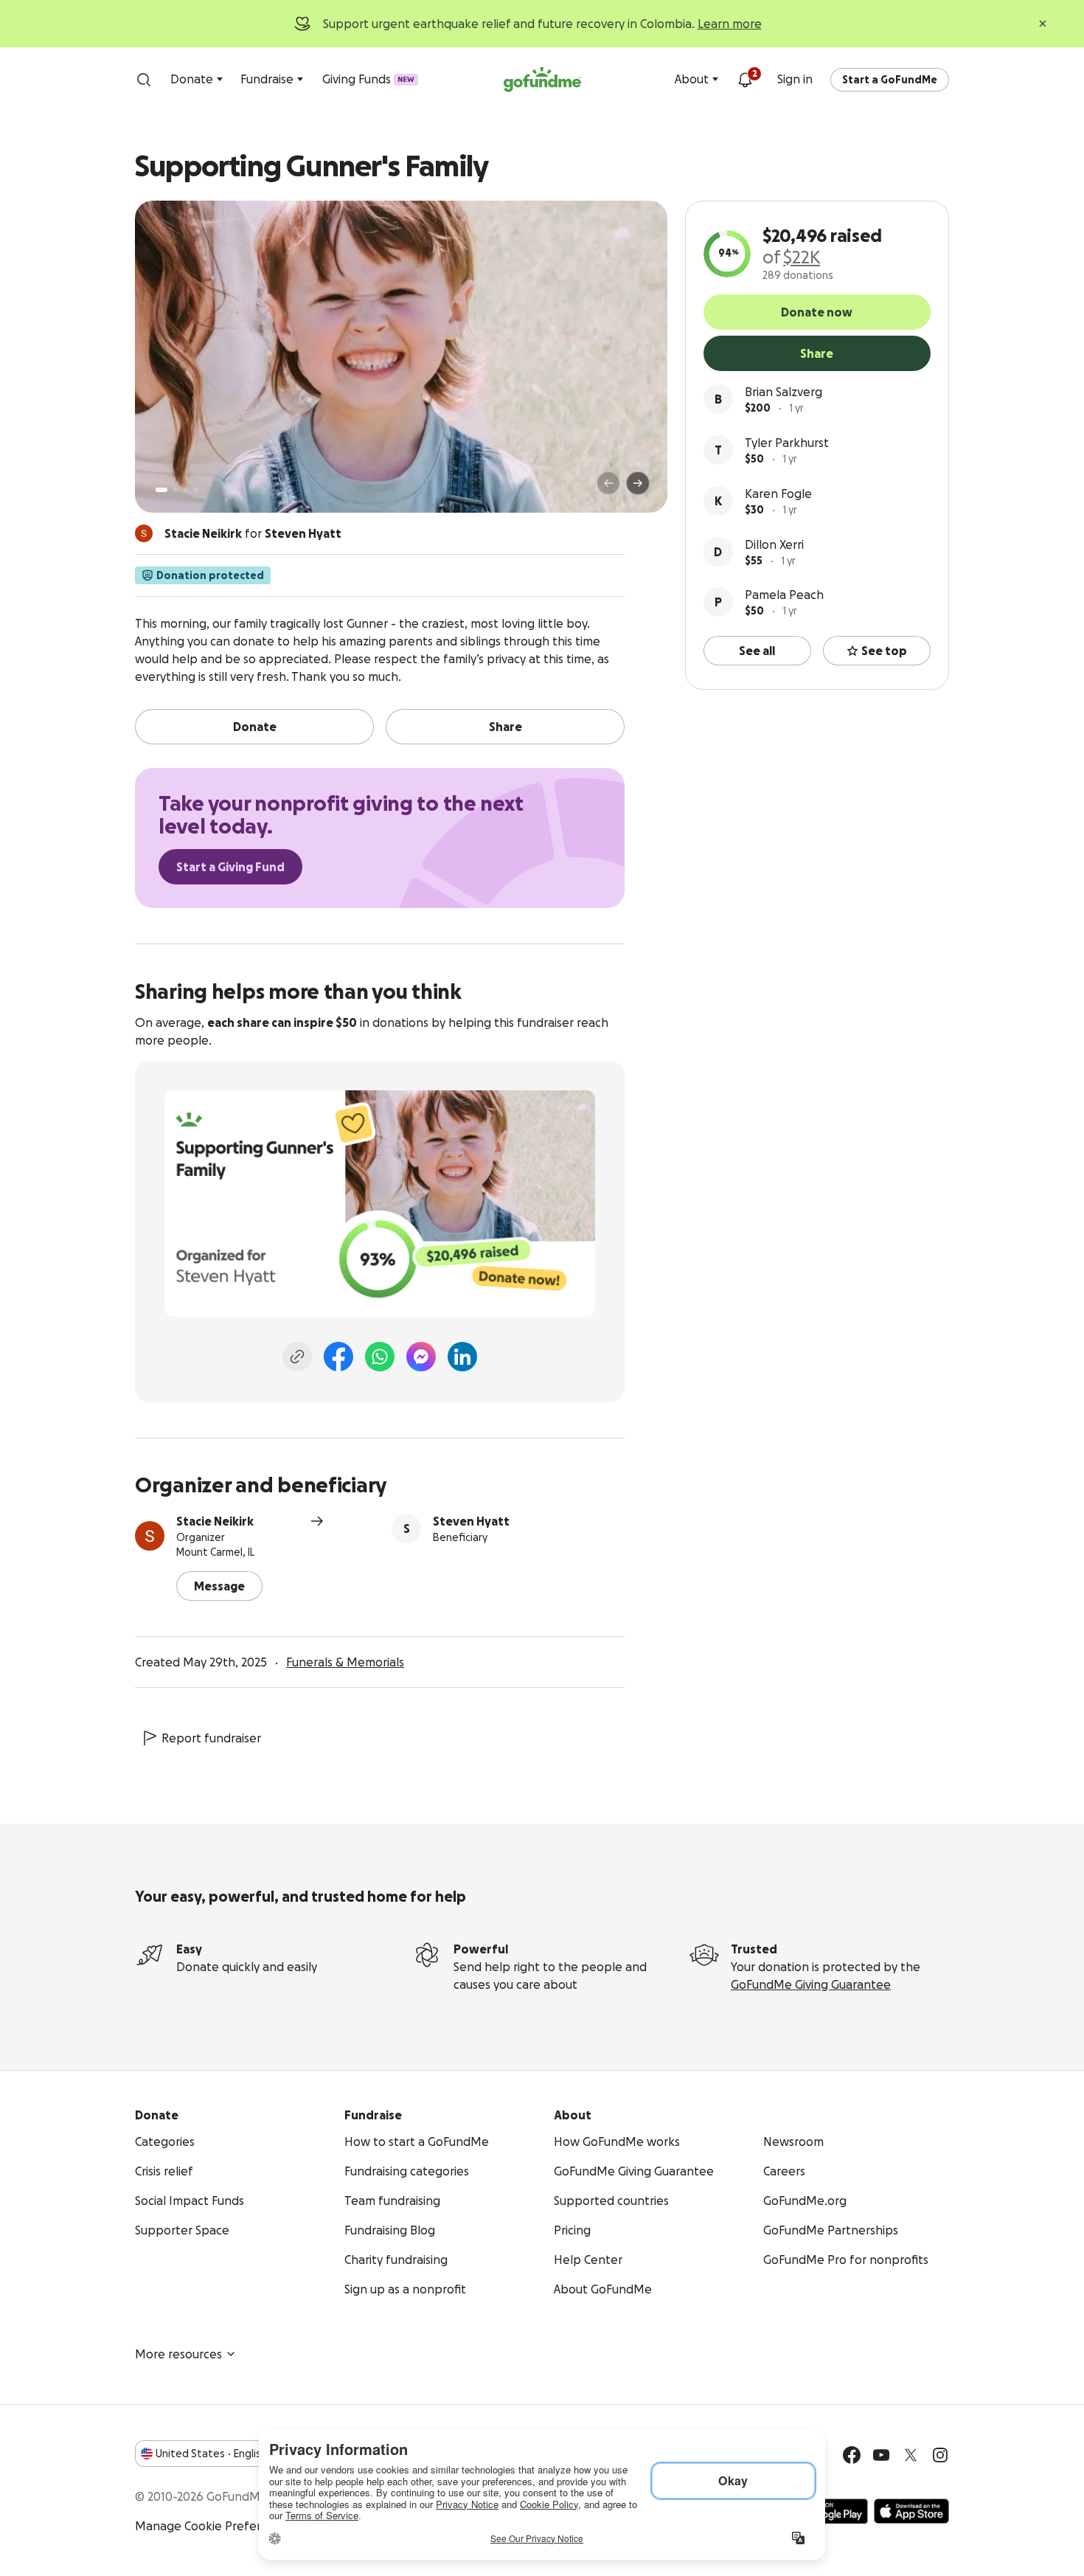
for (253, 533)
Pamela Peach (784, 595)
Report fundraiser (211, 1738)
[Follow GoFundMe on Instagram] (940, 2455)
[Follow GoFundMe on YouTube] (881, 2455)
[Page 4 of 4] (196, 490)
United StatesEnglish (211, 2454)
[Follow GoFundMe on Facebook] (852, 2455)
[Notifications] (745, 80)
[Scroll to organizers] (144, 533)
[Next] (638, 483)
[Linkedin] (462, 1357)
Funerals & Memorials (345, 1662)
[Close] (1043, 24)
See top (884, 651)
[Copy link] (297, 1357)
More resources (178, 2354)
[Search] (144, 80)
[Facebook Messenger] (421, 1357)
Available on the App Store (911, 2511)
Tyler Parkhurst (787, 443)
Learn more (730, 24)
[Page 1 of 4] (161, 490)
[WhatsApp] (380, 1357)
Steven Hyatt (471, 1521)
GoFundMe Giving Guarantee (811, 1984)
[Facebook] (338, 1357)
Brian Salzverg (784, 392)
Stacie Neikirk (215, 1521)
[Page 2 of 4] (176, 490)
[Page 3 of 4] (186, 490)
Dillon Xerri (774, 544)
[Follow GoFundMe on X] (911, 2455)
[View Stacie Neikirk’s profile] (150, 1536)
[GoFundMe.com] (542, 80)
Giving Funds (368, 79)
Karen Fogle (778, 494)
